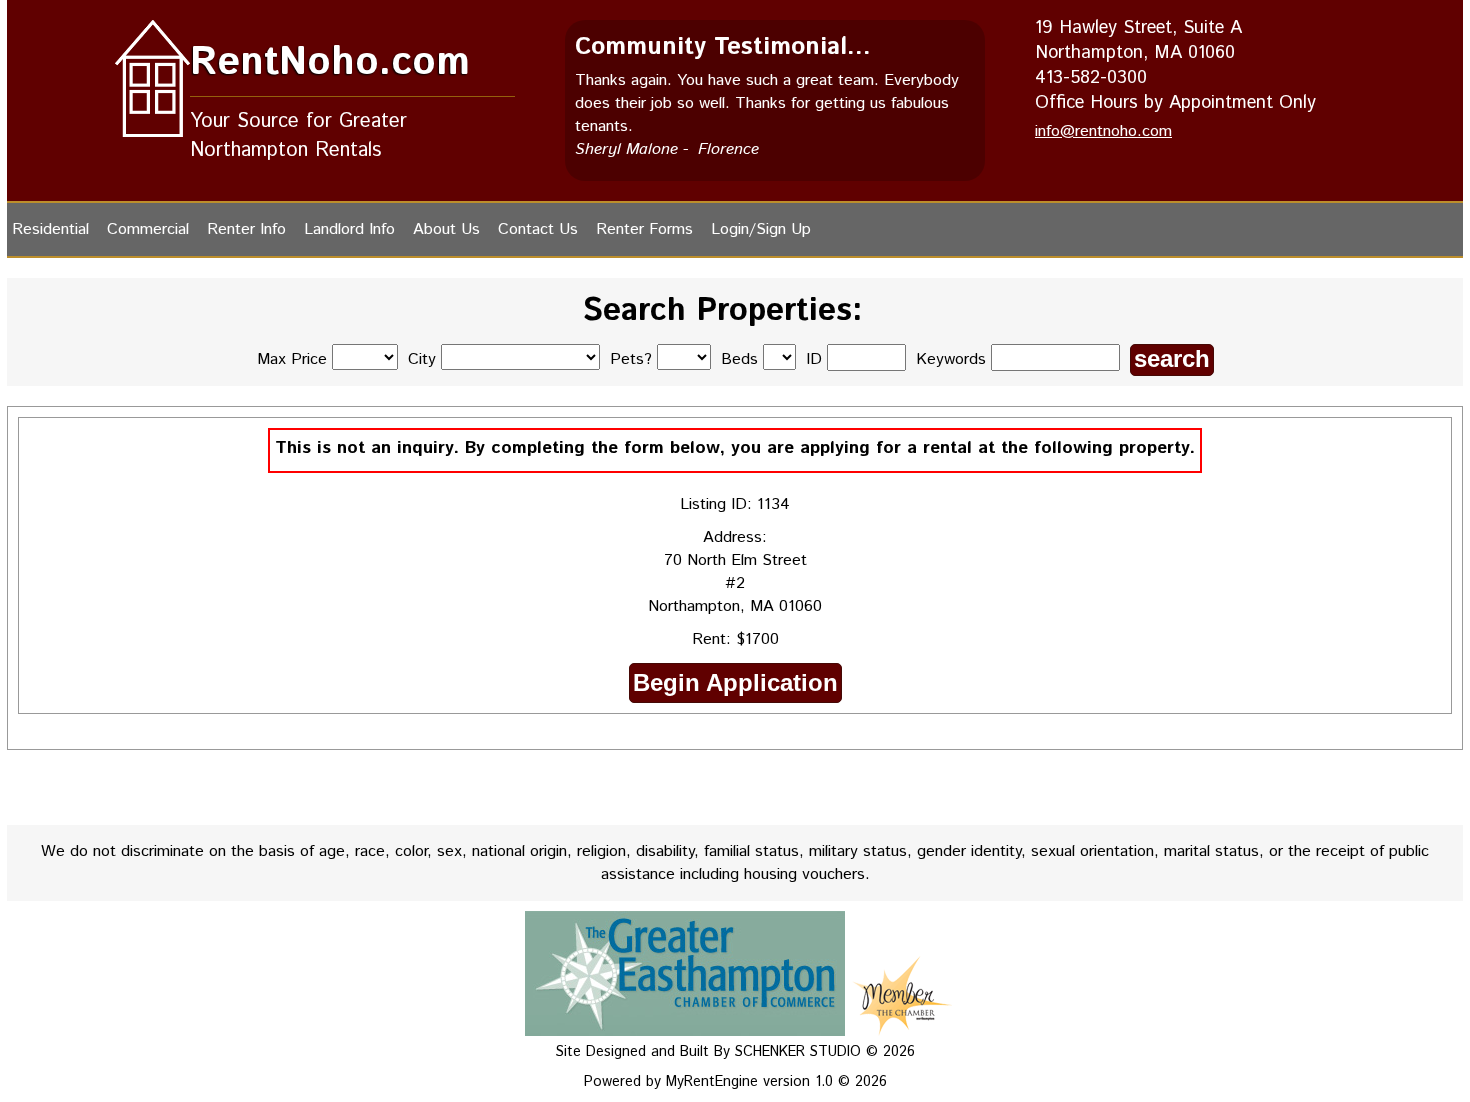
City (422, 359)
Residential (50, 229)
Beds (739, 359)
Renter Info (246, 229)
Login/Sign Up (761, 229)
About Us (446, 229)
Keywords (953, 359)
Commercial (148, 229)
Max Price (292, 359)
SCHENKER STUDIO (800, 1052)
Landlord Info (349, 229)
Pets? (631, 359)
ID (816, 359)
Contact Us (538, 229)
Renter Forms (644, 229)
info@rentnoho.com (1103, 131)
